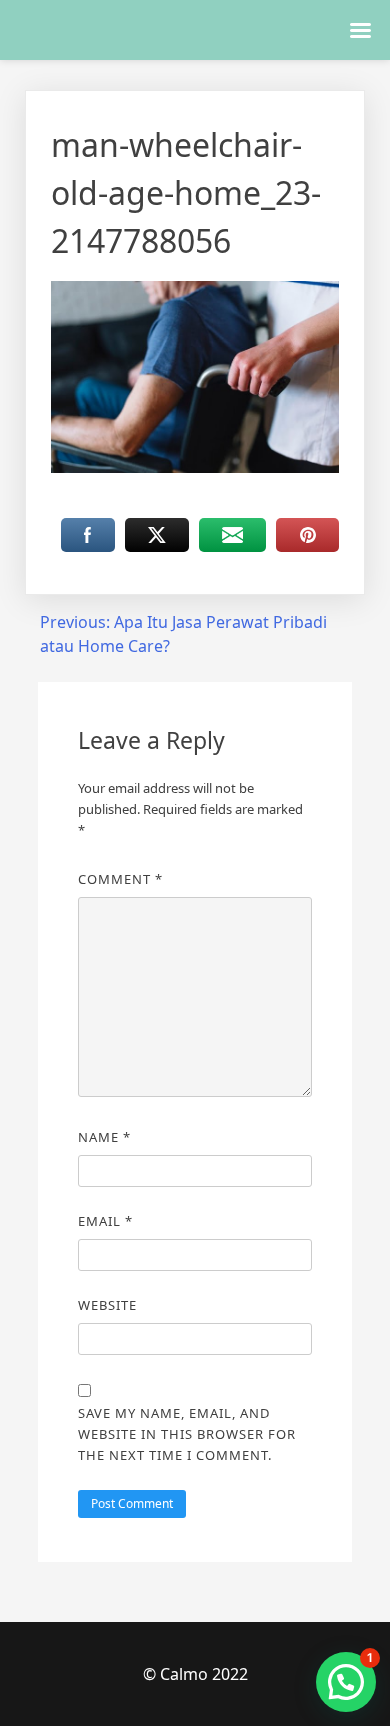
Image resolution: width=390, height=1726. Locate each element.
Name (104, 1137)
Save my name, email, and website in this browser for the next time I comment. (187, 1434)
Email (105, 1221)
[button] (346, 1682)
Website (107, 1305)
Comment (120, 879)
